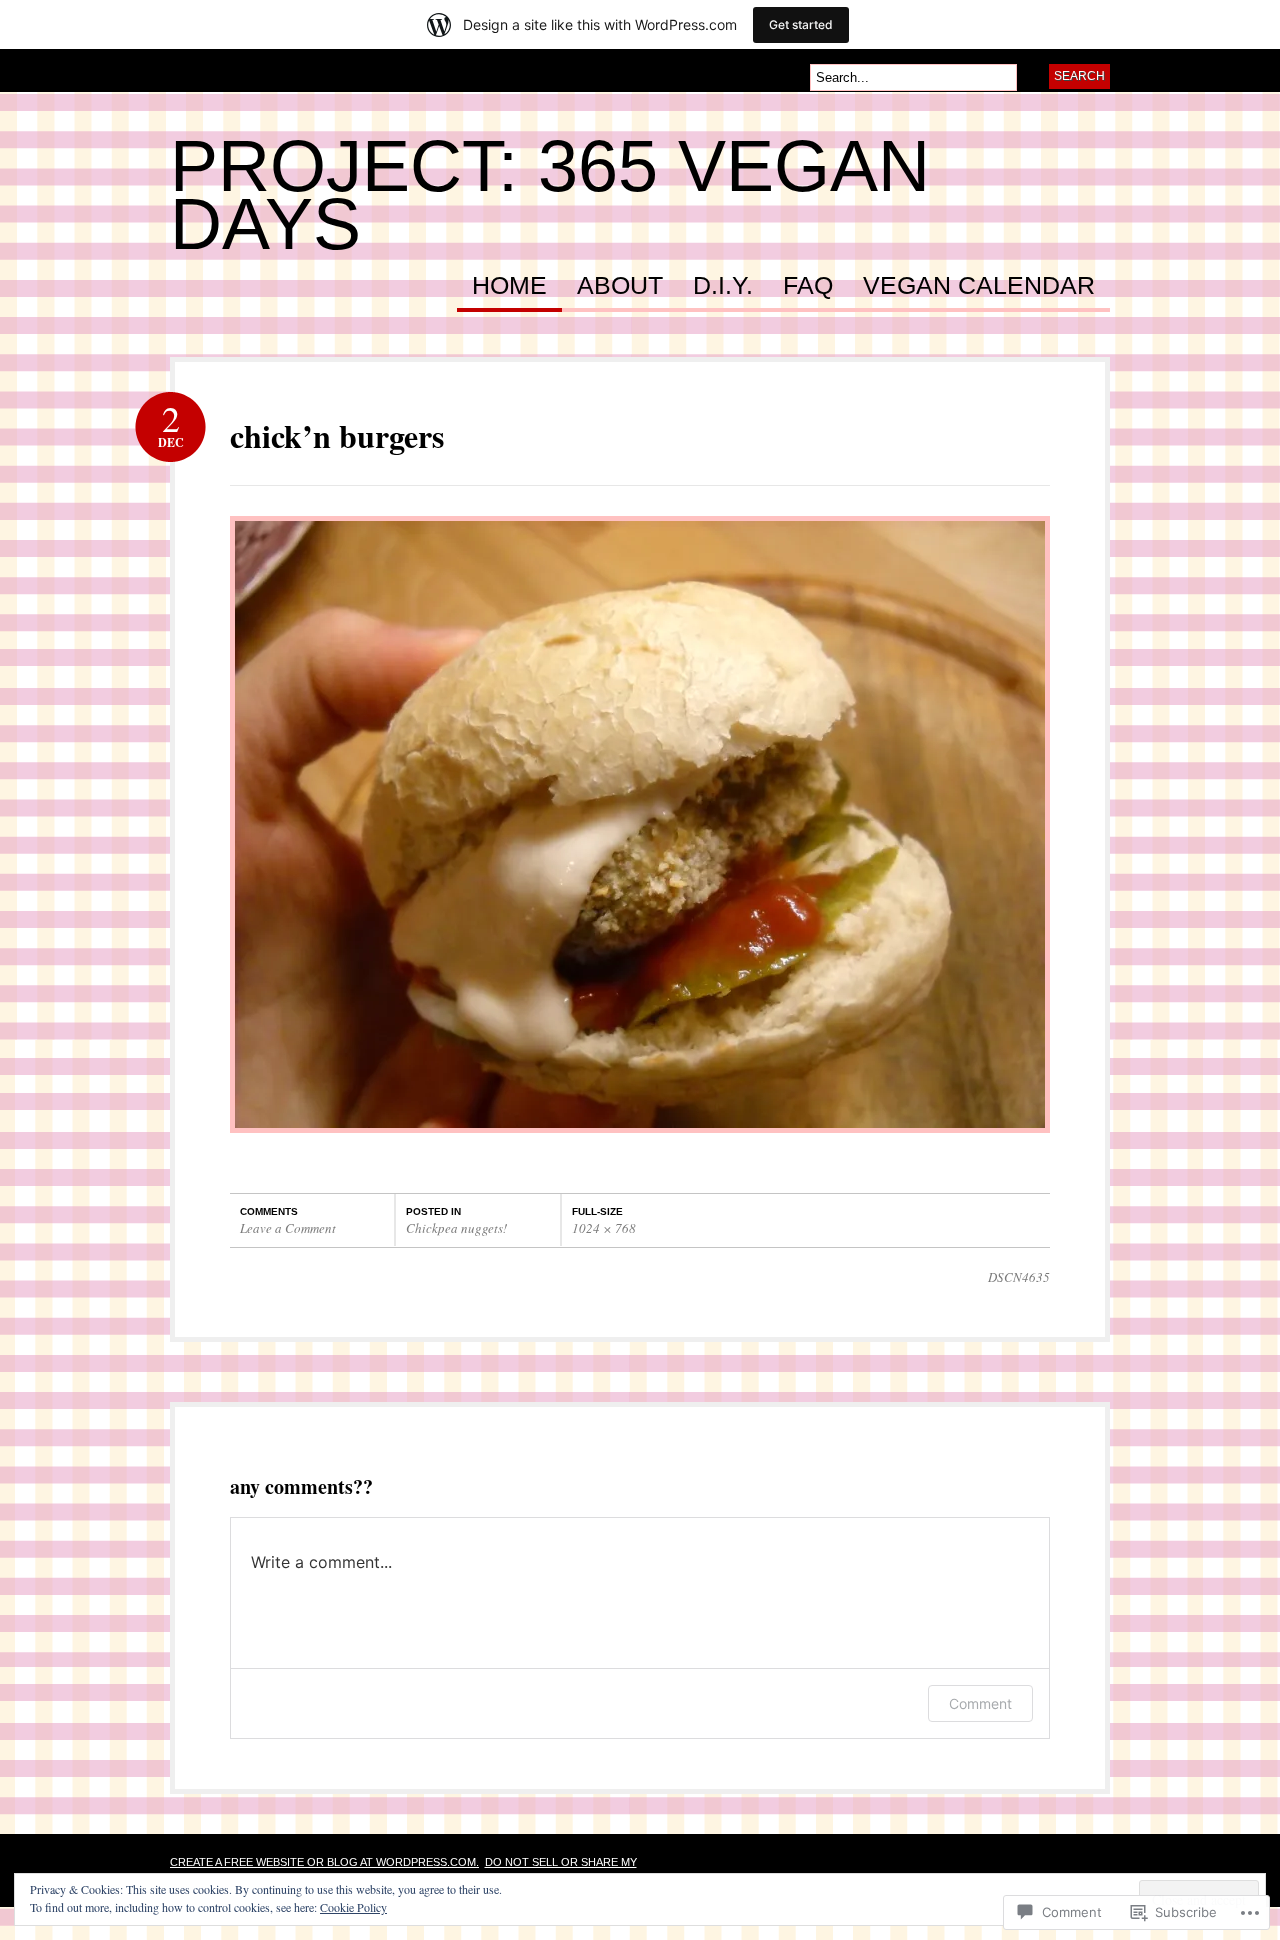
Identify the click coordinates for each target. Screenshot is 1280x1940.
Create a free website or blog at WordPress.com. (324, 1862)
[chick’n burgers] (640, 1142)
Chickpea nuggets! (456, 1228)
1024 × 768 (604, 1228)
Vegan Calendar (979, 286)
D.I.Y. (723, 286)
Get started (801, 24)
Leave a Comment (288, 1228)
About (620, 286)
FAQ (808, 286)
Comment (980, 1703)
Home (509, 286)
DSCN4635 (1019, 1277)
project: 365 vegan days (550, 195)
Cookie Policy (353, 1907)
